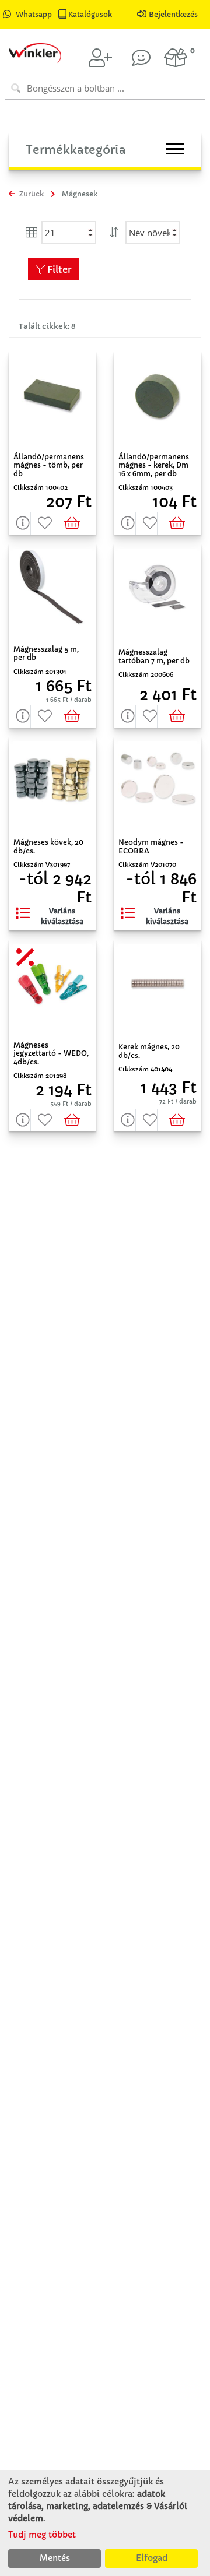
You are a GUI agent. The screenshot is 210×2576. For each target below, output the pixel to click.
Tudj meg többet (42, 2535)
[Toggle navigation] (175, 149)
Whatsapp (34, 14)
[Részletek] (20, 523)
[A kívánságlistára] (42, 523)
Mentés (55, 2558)
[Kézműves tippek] (141, 58)
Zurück (31, 194)
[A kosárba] (74, 523)
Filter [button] (58, 269)
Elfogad (152, 2558)
